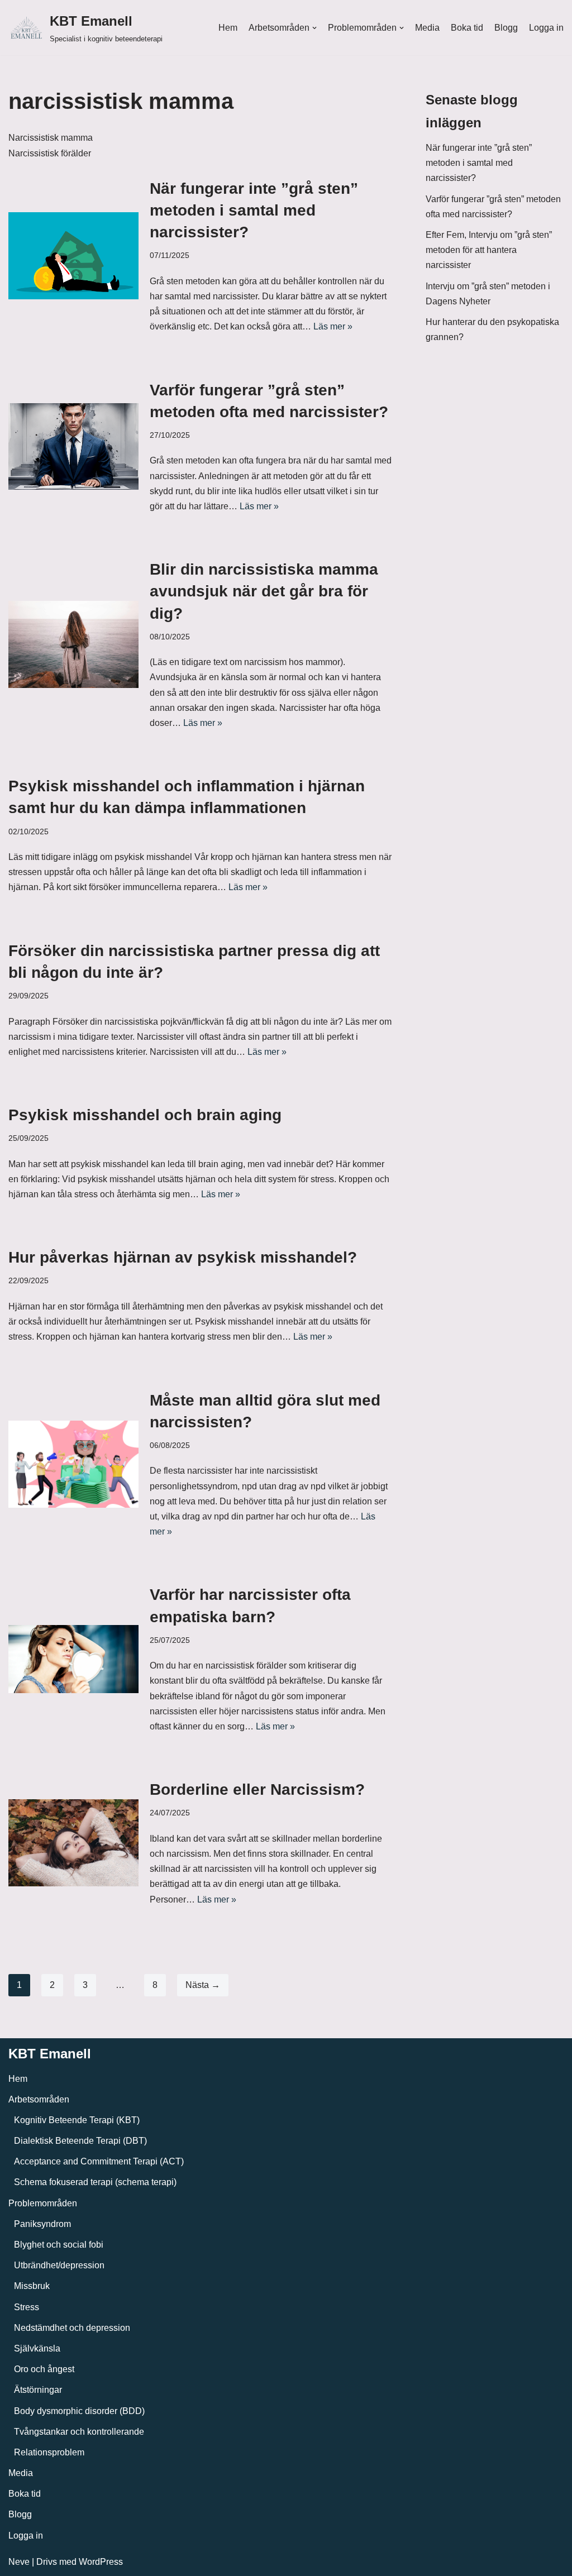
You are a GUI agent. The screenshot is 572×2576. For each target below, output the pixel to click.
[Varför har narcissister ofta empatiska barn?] (73, 1659)
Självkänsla (37, 2348)
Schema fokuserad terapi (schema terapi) (95, 2182)
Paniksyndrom (42, 2224)
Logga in (546, 28)
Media (427, 28)
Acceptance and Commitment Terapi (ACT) (99, 2161)
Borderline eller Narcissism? (257, 1789)
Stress (27, 2307)
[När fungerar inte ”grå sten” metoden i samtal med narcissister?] (73, 256)
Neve (19, 2562)
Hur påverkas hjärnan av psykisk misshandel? (183, 1257)
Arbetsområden (39, 2099)
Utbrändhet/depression (59, 2265)
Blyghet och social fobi (59, 2245)
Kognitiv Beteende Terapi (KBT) (77, 2120)
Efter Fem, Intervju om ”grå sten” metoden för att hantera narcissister (489, 250)
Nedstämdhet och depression (72, 2328)
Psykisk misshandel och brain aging (145, 1115)
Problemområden (43, 2203)
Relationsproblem (49, 2452)
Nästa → (203, 1985)
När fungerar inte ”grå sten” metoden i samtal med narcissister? (254, 210)
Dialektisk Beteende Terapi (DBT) (80, 2141)
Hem (228, 28)
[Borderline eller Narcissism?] (73, 1843)
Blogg (506, 28)
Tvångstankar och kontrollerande (79, 2432)
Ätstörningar (38, 2390)
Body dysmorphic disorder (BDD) (79, 2411)
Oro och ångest (44, 2369)
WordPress (101, 2562)
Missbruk (32, 2286)
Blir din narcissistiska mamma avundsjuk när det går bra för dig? (264, 591)
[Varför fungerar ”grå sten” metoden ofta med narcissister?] (73, 447)
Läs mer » (333, 326)
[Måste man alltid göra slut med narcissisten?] (73, 1464)
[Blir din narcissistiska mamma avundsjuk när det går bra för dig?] (73, 644)
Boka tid (467, 28)
